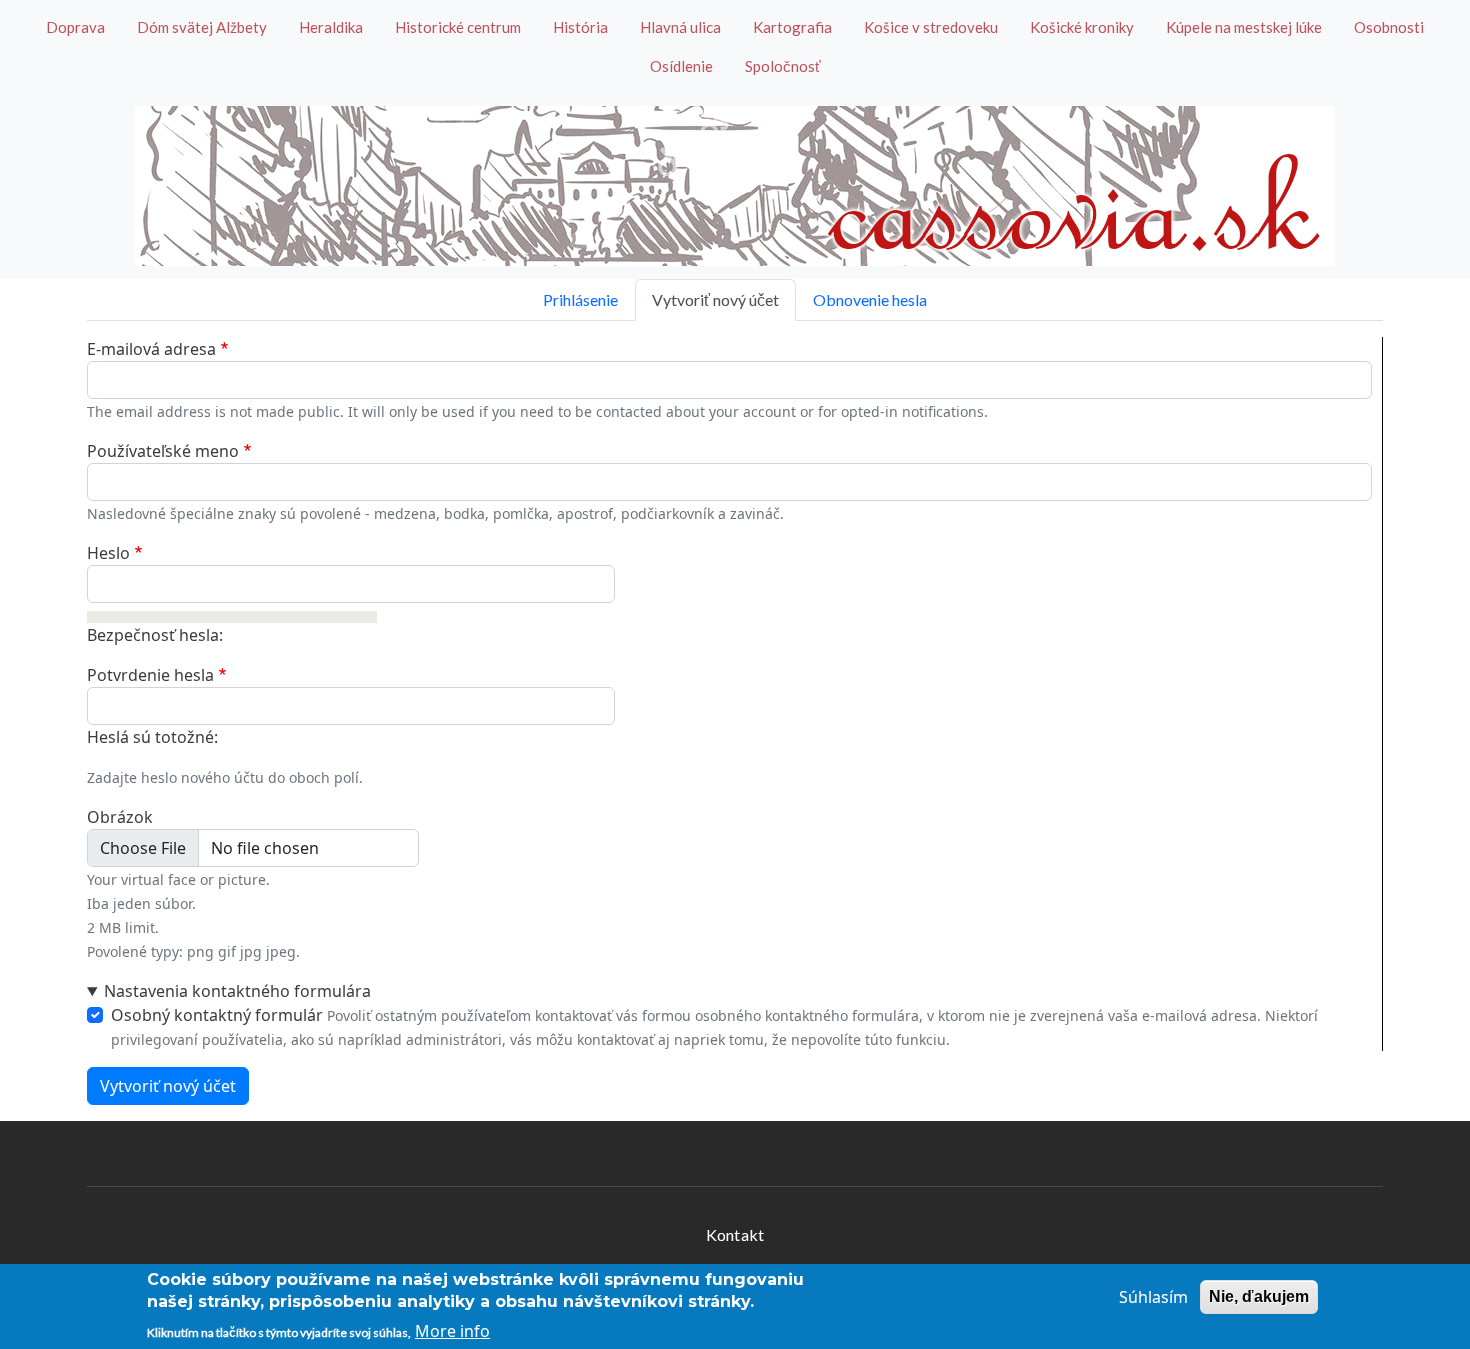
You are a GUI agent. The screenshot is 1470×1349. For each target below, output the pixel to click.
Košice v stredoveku (931, 27)
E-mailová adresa (151, 349)
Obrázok (120, 817)
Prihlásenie (580, 299)
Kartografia (792, 27)
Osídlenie (681, 66)
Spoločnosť (783, 66)
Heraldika (331, 27)
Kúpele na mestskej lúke (1244, 27)
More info (452, 1331)
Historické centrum (458, 27)
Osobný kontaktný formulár (217, 1015)
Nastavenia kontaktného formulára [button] (237, 991)
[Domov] (735, 186)
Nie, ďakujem (1259, 1296)
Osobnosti (1389, 27)
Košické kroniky (1082, 27)
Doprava (75, 27)
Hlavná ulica (680, 27)
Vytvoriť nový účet (715, 299)
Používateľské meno (163, 451)
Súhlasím (1153, 1297)
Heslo (108, 553)
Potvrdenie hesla (150, 675)
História (580, 27)
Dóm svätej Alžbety (202, 27)
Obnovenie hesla (870, 299)
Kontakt (735, 1234)
